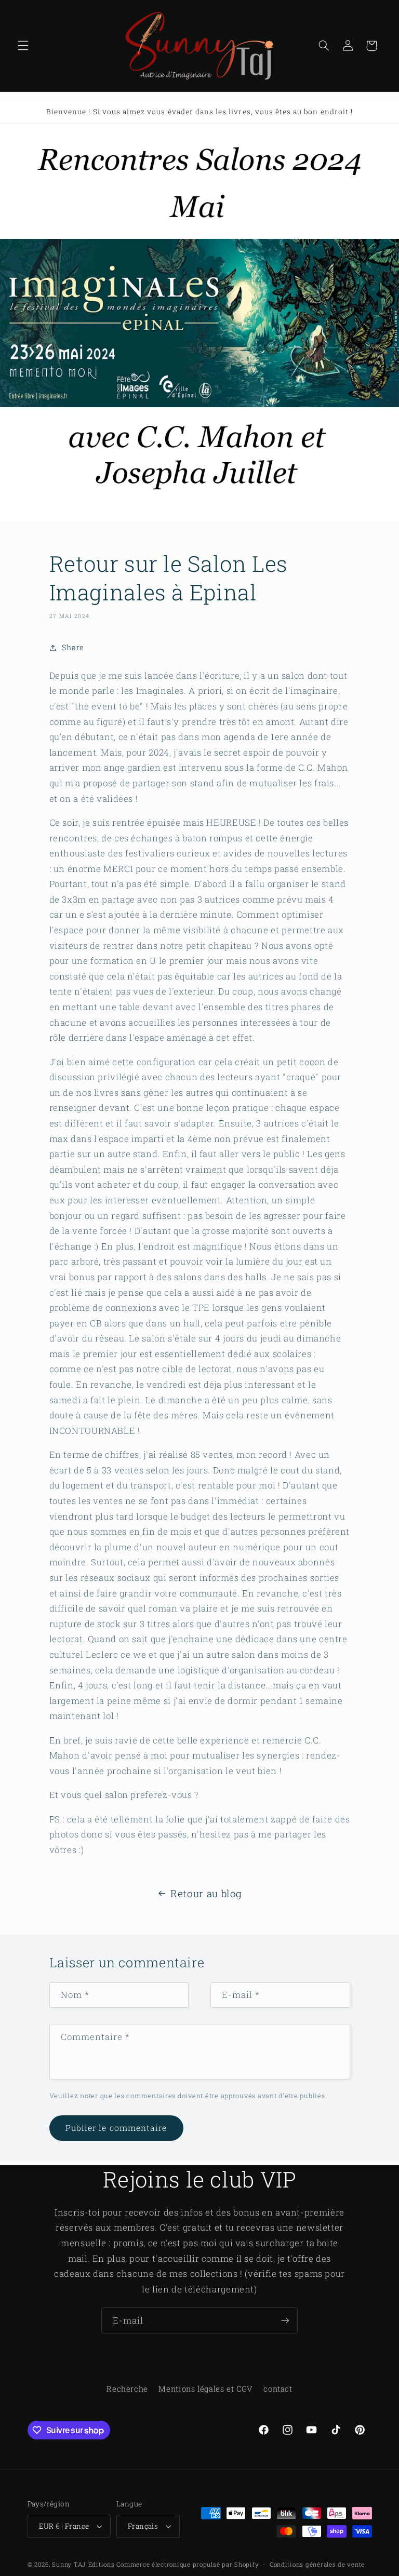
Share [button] (73, 647)
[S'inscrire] (285, 2320)
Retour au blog (206, 1893)
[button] (23, 46)
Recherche (127, 2389)
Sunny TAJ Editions (83, 2564)
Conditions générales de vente (317, 2564)
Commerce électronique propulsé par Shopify (188, 2564)
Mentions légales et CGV (206, 2389)
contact (278, 2389)
